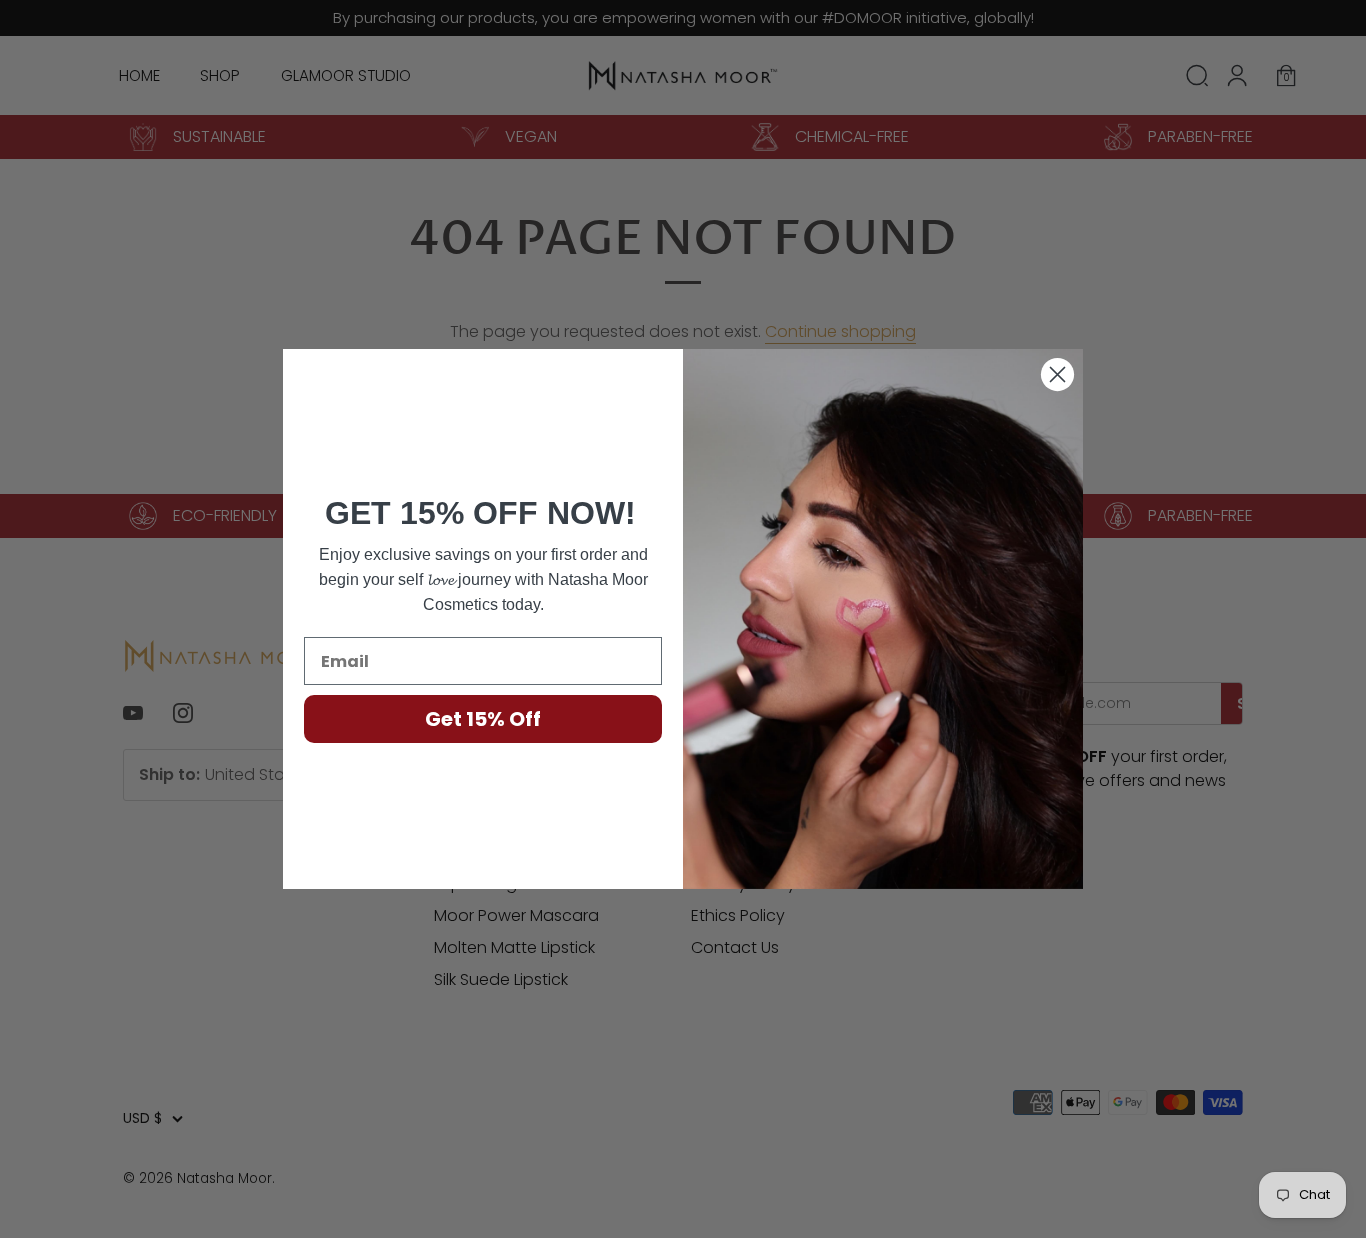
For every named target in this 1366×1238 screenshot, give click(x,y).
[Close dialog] (1057, 374)
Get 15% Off (483, 719)
